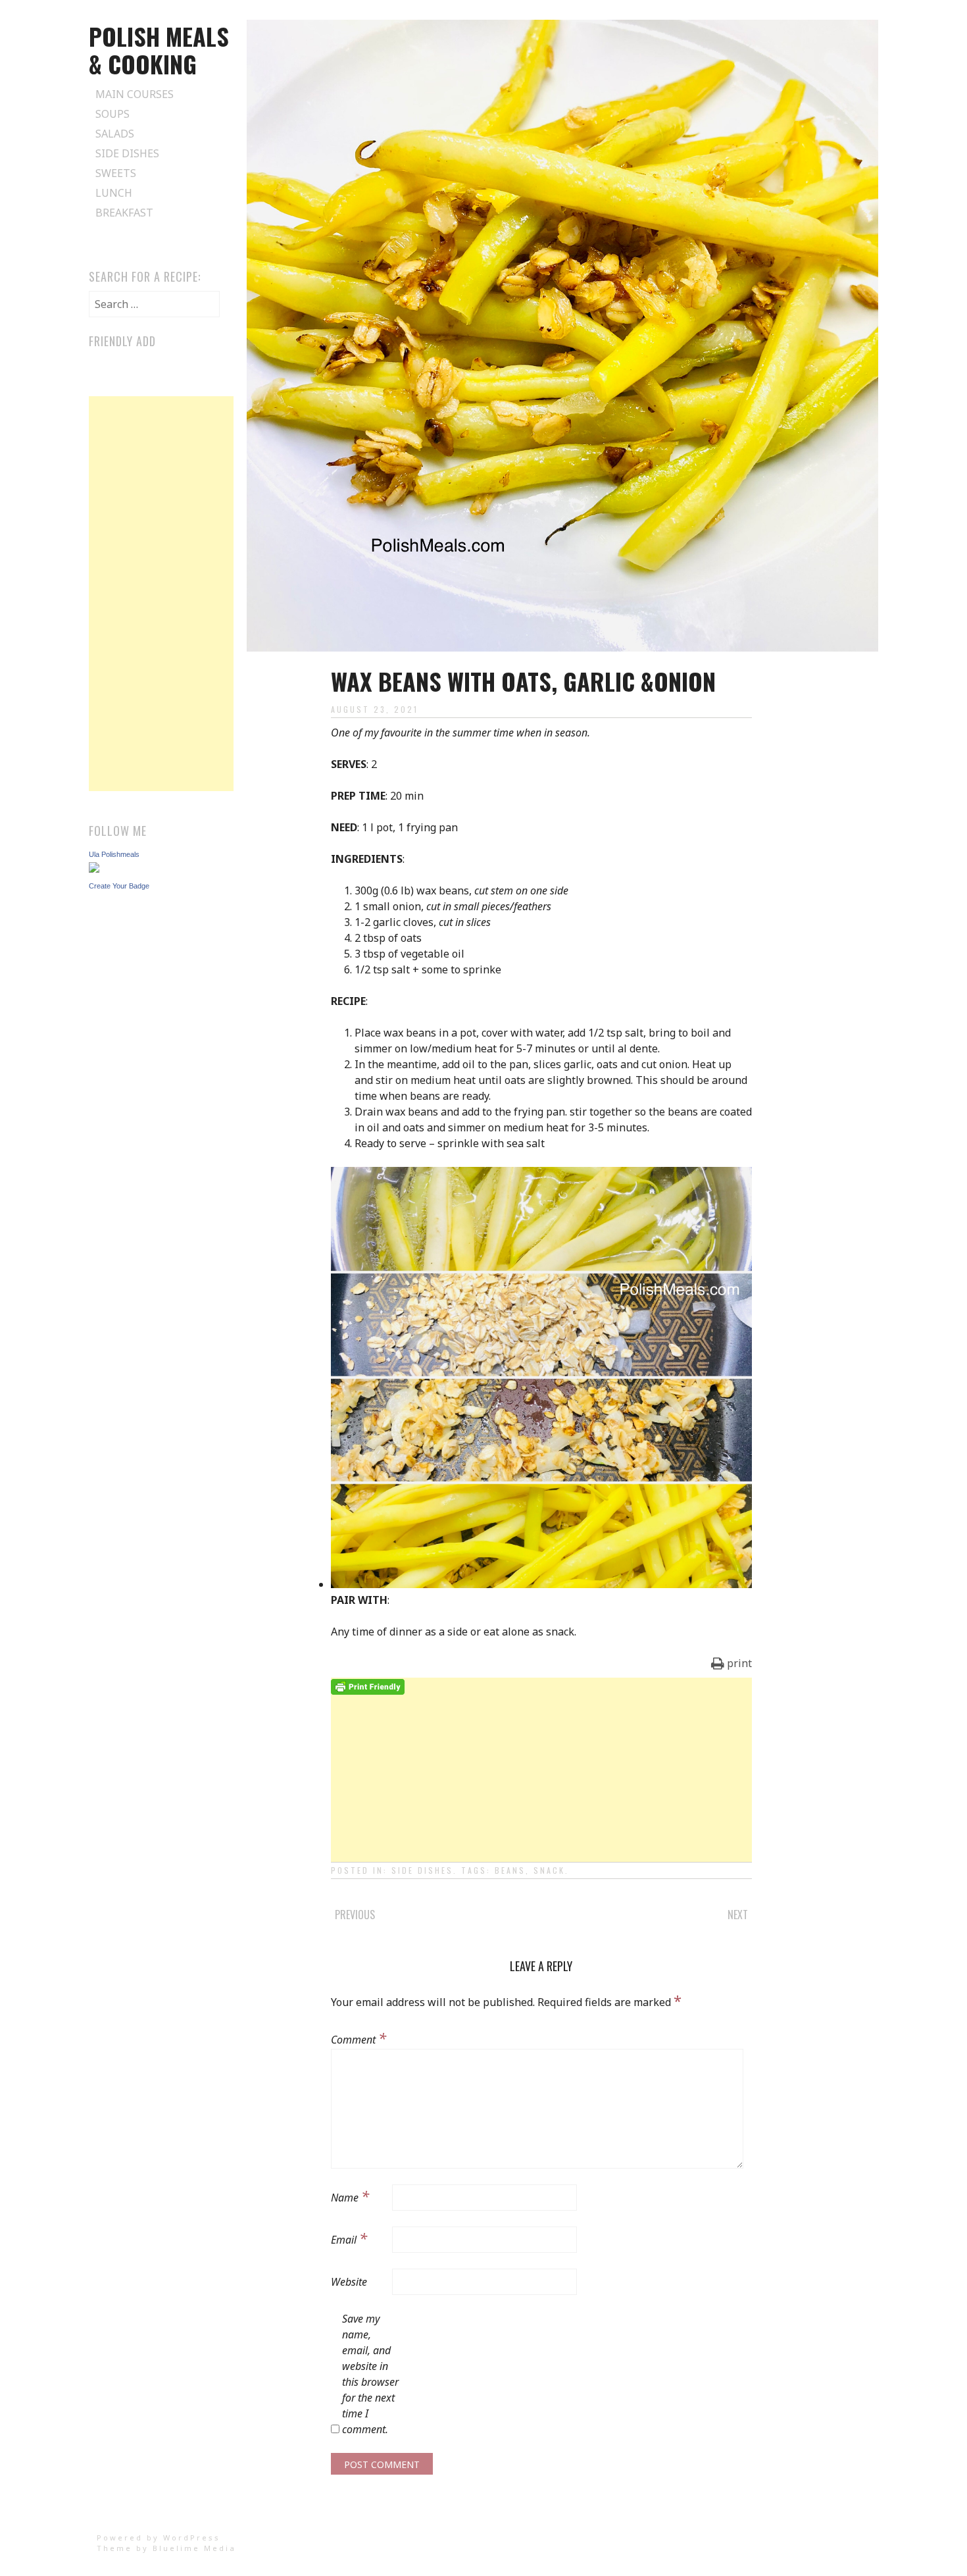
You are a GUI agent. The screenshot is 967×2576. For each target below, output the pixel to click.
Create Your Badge (119, 886)
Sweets (116, 173)
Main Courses (135, 94)
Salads (115, 134)
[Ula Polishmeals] (94, 869)
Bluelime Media (194, 2548)
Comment (359, 2038)
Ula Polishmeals (114, 854)
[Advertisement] (541, 1787)
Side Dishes (127, 153)
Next (738, 1915)
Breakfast (124, 213)
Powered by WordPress (159, 2537)
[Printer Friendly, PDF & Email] (368, 1686)
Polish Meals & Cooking (159, 50)
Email (349, 2238)
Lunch (114, 193)
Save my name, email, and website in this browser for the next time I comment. (370, 2374)
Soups (112, 114)
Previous (355, 1915)
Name (350, 2196)
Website (349, 2282)
